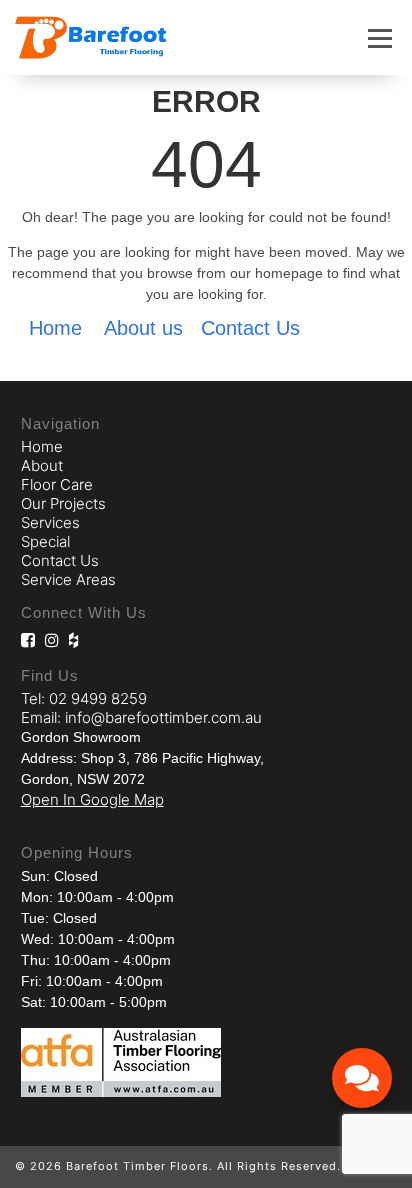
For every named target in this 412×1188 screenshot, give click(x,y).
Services (50, 522)
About (42, 465)
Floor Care (57, 484)
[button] (380, 38)
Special (45, 541)
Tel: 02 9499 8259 (84, 698)
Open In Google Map (92, 799)
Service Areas (68, 579)
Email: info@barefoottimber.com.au (141, 717)
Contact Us (250, 328)
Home (55, 328)
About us (143, 328)
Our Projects (63, 503)
